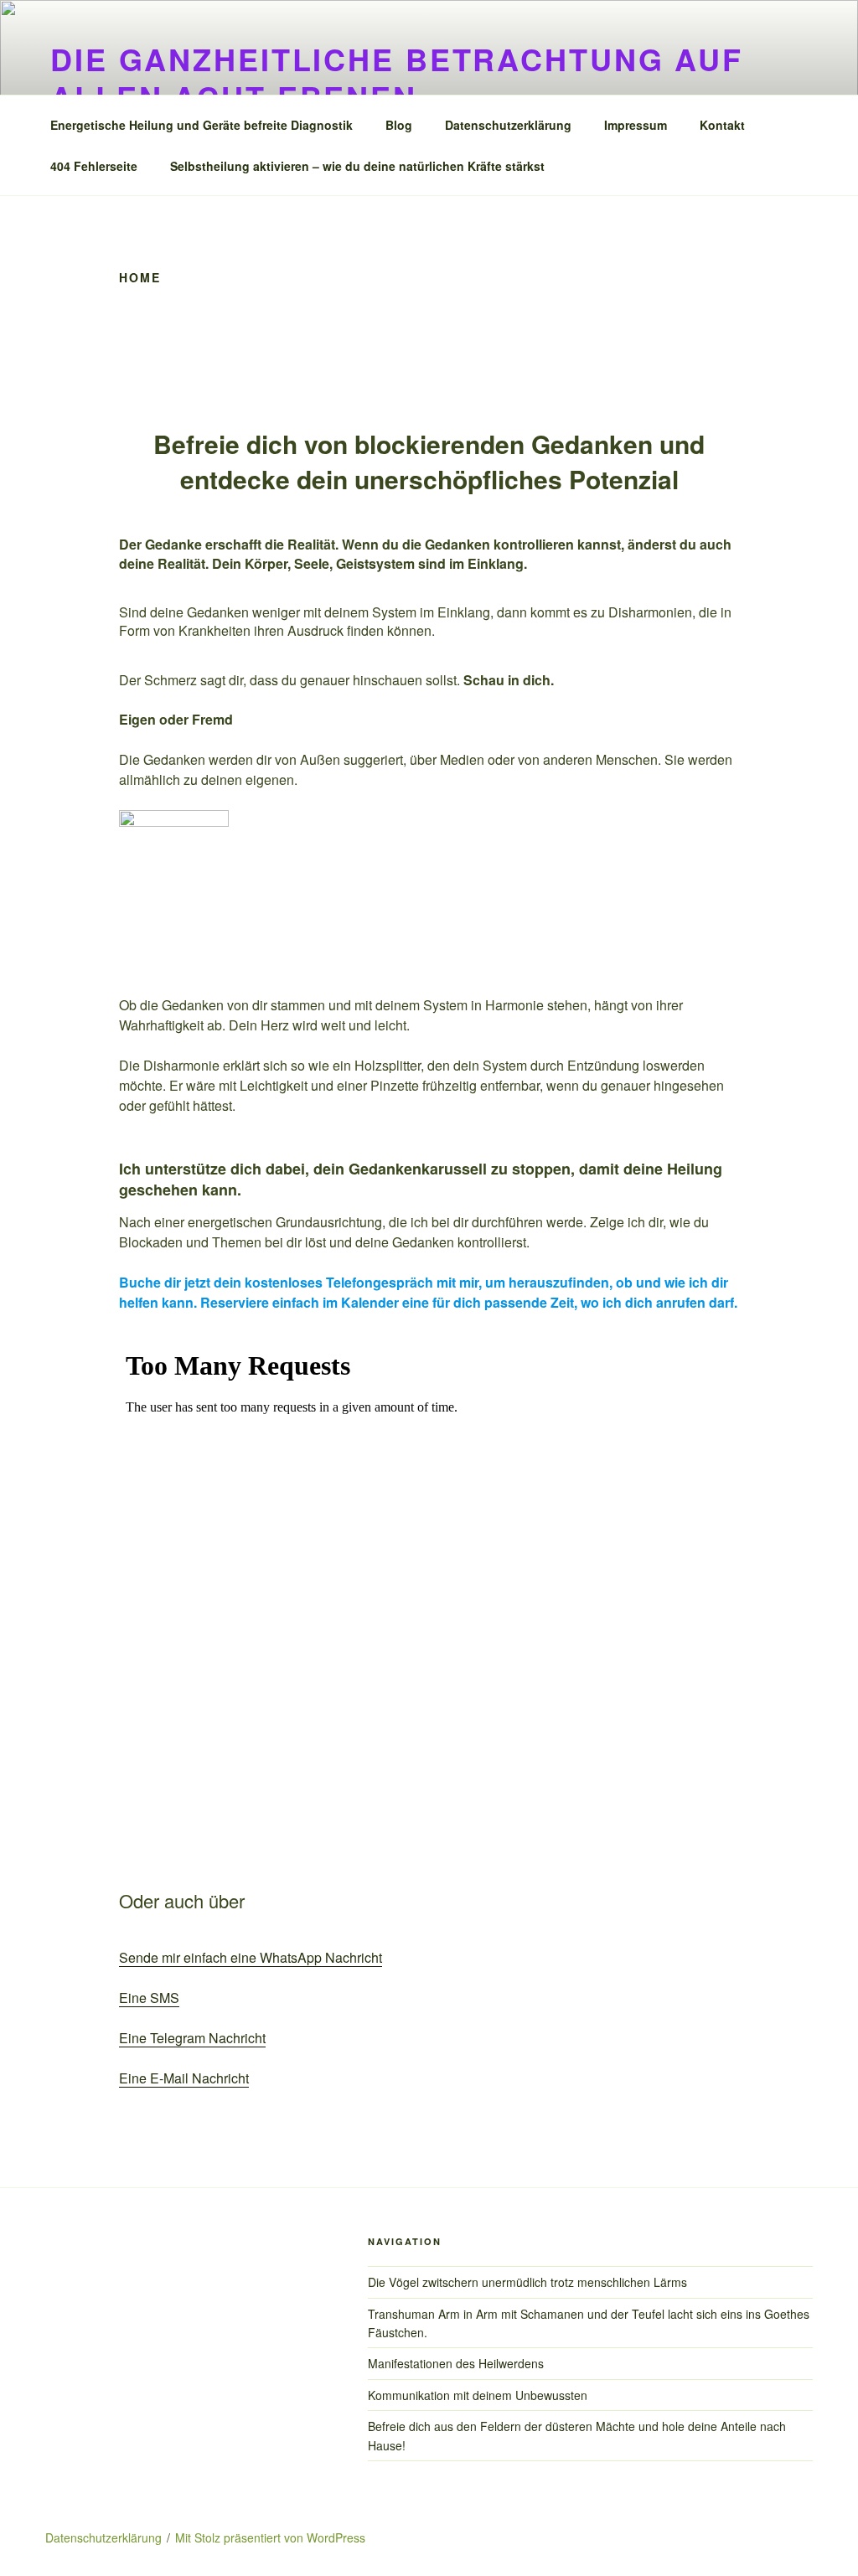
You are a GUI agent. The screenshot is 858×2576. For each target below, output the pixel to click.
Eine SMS (149, 1998)
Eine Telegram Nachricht (192, 2038)
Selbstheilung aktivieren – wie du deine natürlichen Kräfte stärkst (357, 166)
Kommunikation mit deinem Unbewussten (478, 2395)
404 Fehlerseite (94, 166)
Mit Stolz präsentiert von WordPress (270, 2537)
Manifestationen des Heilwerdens (456, 2363)
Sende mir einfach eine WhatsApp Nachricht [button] (251, 1957)
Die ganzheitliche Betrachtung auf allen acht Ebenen (397, 77)
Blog (399, 125)
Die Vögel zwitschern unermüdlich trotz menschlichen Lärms (527, 2282)
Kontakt (722, 125)
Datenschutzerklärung (508, 125)
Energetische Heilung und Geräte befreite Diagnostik (202, 125)
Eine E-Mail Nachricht (184, 2078)
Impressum (636, 125)
